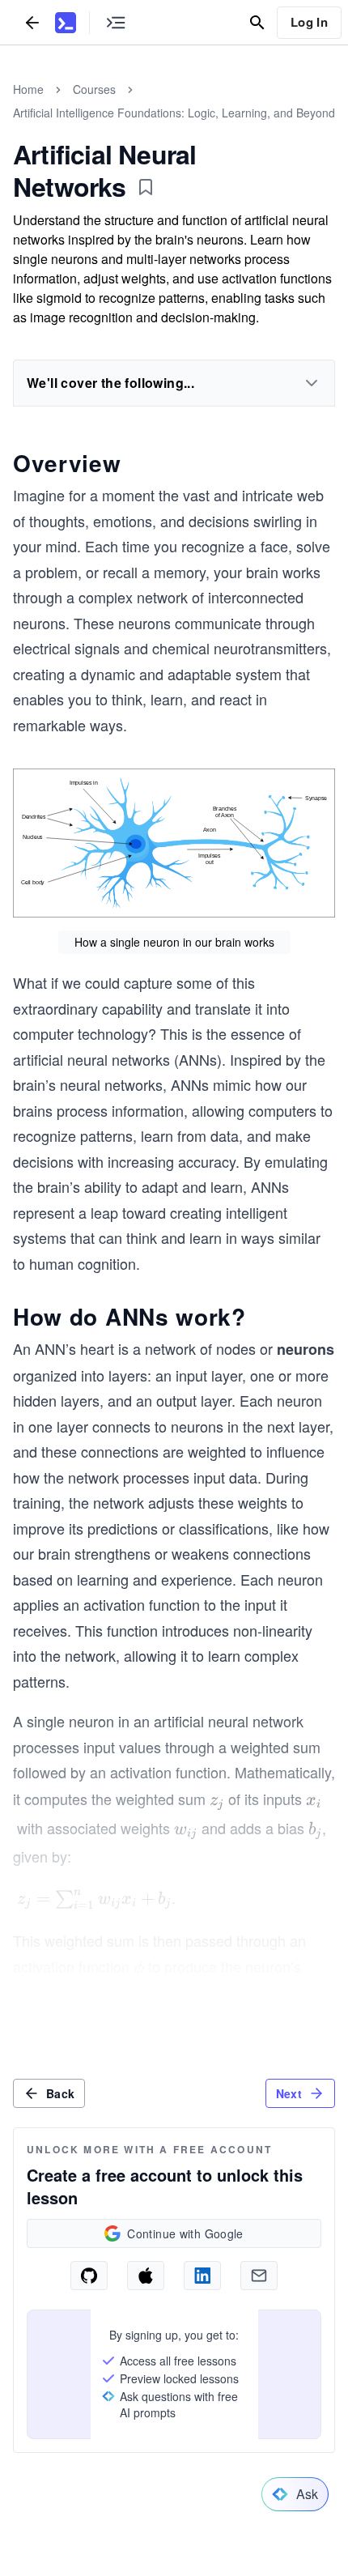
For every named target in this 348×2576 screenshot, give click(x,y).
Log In (309, 22)
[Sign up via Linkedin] (202, 2276)
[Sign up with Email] (259, 2276)
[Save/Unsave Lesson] (146, 187)
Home (28, 89)
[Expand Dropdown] (312, 383)
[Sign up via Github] (89, 2276)
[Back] (32, 22)
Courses (94, 89)
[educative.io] (66, 23)
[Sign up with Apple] (146, 2276)
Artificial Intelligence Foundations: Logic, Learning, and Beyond (174, 113)
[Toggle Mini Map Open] (116, 22)
